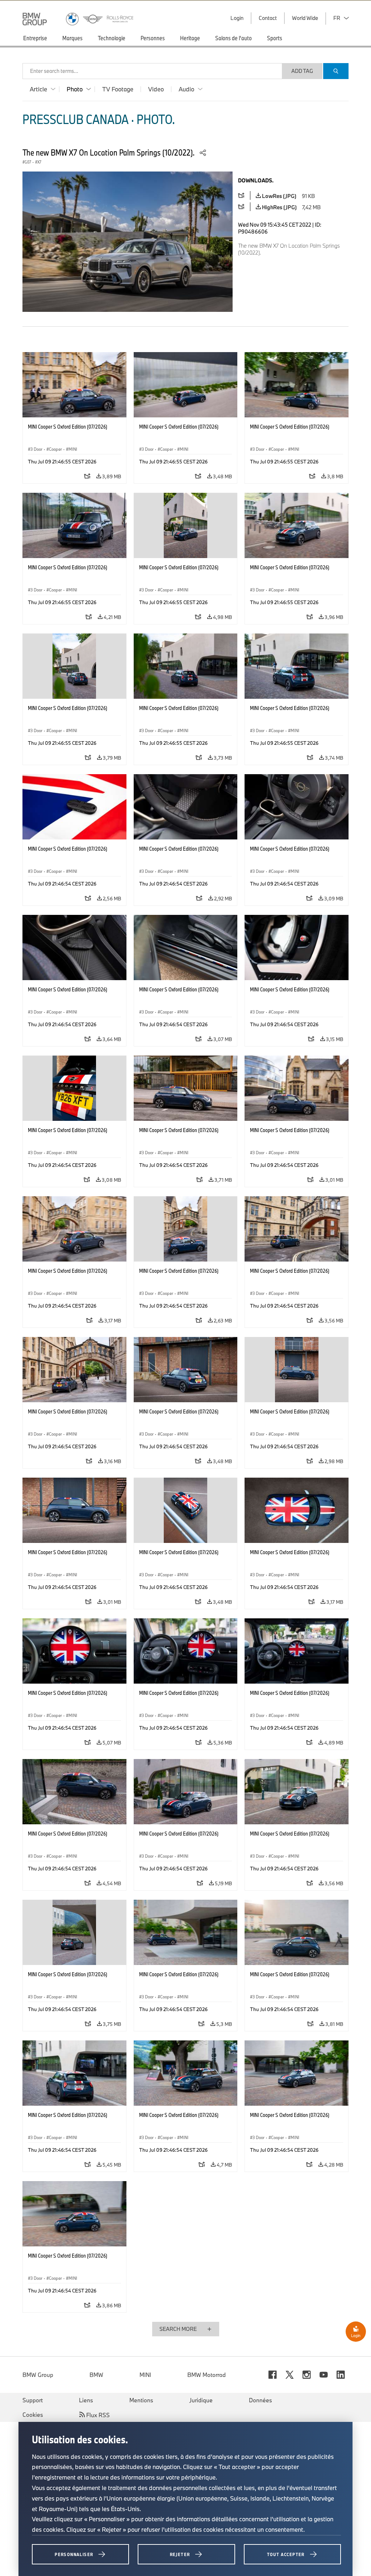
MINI (145, 2375)
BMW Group (38, 2375)
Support (33, 2400)
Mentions (141, 2400)
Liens (86, 2400)
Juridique (201, 2400)
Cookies (33, 2415)
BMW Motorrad (207, 2375)
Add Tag (302, 71)
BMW (96, 2375)
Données (260, 2400)
